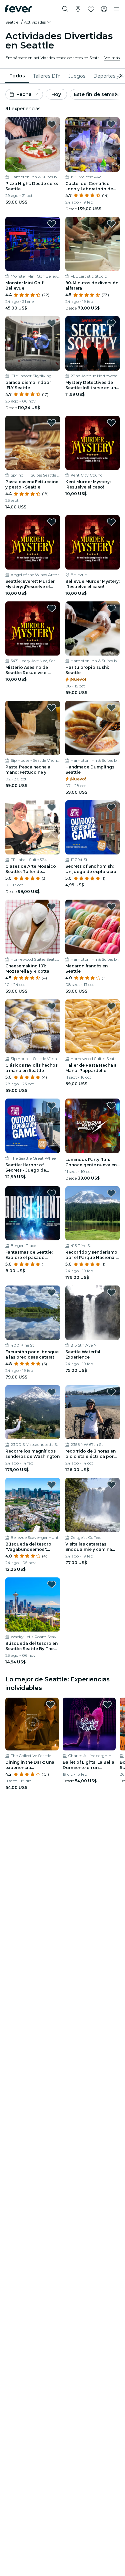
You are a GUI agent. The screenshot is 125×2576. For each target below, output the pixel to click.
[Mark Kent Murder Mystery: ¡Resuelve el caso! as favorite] (111, 423)
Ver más (112, 58)
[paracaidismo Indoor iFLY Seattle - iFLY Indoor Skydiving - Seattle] (33, 343)
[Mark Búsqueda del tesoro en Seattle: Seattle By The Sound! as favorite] (52, 1584)
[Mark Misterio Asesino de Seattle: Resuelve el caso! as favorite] (52, 608)
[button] (38, 22)
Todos (17, 76)
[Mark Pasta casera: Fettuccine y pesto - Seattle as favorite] (52, 423)
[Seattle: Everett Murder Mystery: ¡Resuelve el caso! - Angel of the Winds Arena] (33, 542)
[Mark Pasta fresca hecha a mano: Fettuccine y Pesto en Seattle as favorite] (52, 708)
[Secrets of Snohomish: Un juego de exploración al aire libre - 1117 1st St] (93, 828)
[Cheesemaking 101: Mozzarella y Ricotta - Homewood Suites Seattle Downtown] (33, 927)
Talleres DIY (47, 76)
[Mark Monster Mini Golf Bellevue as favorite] (52, 224)
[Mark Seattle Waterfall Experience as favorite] (111, 1292)
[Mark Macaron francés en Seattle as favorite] (111, 907)
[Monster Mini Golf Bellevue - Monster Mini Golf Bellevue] (33, 244)
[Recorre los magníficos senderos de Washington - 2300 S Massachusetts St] (33, 1412)
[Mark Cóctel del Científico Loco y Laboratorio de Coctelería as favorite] (111, 124)
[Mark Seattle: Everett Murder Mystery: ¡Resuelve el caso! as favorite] (52, 522)
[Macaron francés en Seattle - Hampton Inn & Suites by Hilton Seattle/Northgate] (93, 927)
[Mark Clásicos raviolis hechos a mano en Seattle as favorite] (52, 1006)
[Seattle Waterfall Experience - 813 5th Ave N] (93, 1313)
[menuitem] (17, 76)
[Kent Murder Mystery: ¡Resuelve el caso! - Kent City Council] (93, 443)
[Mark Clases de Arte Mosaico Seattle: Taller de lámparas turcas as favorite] (52, 807)
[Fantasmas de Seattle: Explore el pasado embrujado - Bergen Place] (33, 1213)
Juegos (77, 76)
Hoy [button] (56, 94)
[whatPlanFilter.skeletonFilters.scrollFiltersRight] (120, 76)
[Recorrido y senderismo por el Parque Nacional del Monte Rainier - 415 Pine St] (93, 1213)
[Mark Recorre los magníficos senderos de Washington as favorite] (52, 1392)
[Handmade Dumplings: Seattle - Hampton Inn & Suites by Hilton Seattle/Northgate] (93, 728)
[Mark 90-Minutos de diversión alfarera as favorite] (111, 224)
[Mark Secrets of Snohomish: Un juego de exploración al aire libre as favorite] (111, 807)
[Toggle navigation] (117, 9)
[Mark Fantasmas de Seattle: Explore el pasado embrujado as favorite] (52, 1193)
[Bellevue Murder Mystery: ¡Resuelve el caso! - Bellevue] (93, 542)
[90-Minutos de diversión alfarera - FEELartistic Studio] (93, 244)
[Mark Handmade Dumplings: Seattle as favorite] (111, 708)
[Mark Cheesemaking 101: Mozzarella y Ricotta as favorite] (52, 907)
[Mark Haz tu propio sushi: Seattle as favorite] (111, 608)
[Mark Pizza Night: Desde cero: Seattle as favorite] (52, 124)
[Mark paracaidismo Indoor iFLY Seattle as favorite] (52, 323)
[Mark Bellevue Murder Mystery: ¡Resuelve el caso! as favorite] (111, 522)
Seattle (12, 22)
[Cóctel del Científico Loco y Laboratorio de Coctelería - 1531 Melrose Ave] (93, 144)
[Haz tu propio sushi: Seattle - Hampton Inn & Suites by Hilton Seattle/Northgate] (93, 629)
